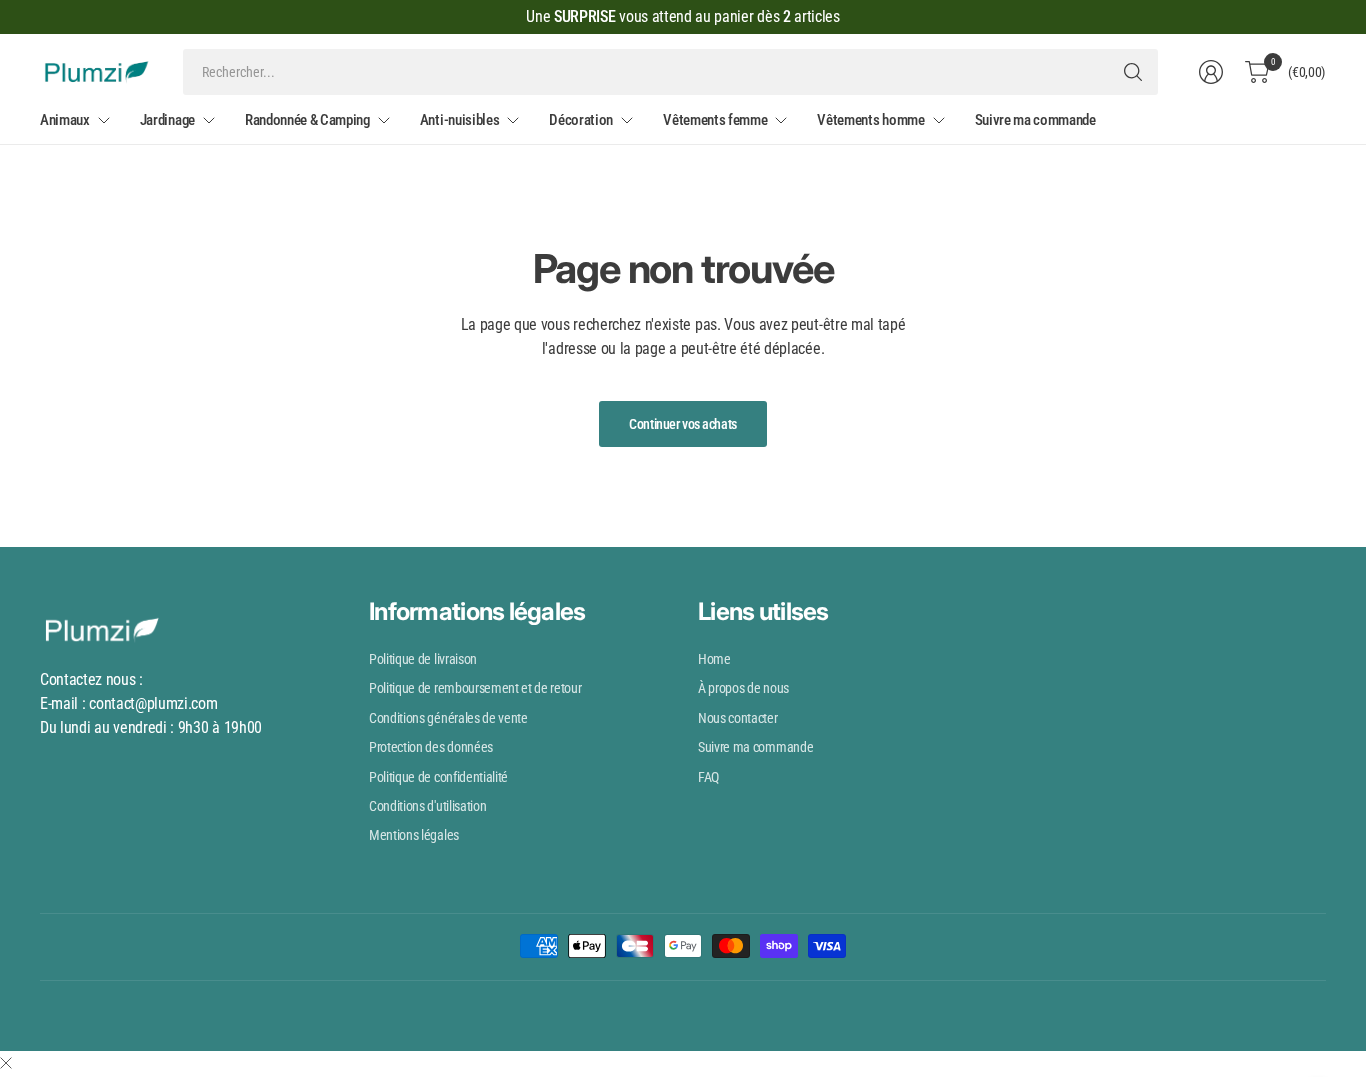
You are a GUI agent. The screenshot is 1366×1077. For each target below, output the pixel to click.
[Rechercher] (1133, 72)
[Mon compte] (1211, 72)
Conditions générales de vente (448, 718)
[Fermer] (6, 1064)
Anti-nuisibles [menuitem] (460, 120)
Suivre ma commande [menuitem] (1035, 120)
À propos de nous (743, 688)
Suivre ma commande (755, 747)
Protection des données (431, 747)
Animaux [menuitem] (65, 120)
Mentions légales (414, 835)
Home (714, 659)
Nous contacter (738, 718)
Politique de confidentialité (438, 777)
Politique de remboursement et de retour (475, 688)
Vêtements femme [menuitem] (715, 120)
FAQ (708, 777)
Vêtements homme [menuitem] (870, 120)
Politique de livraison (423, 659)
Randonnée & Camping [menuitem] (307, 120)
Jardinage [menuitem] (167, 120)
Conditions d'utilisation (427, 806)
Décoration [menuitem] (581, 120)
